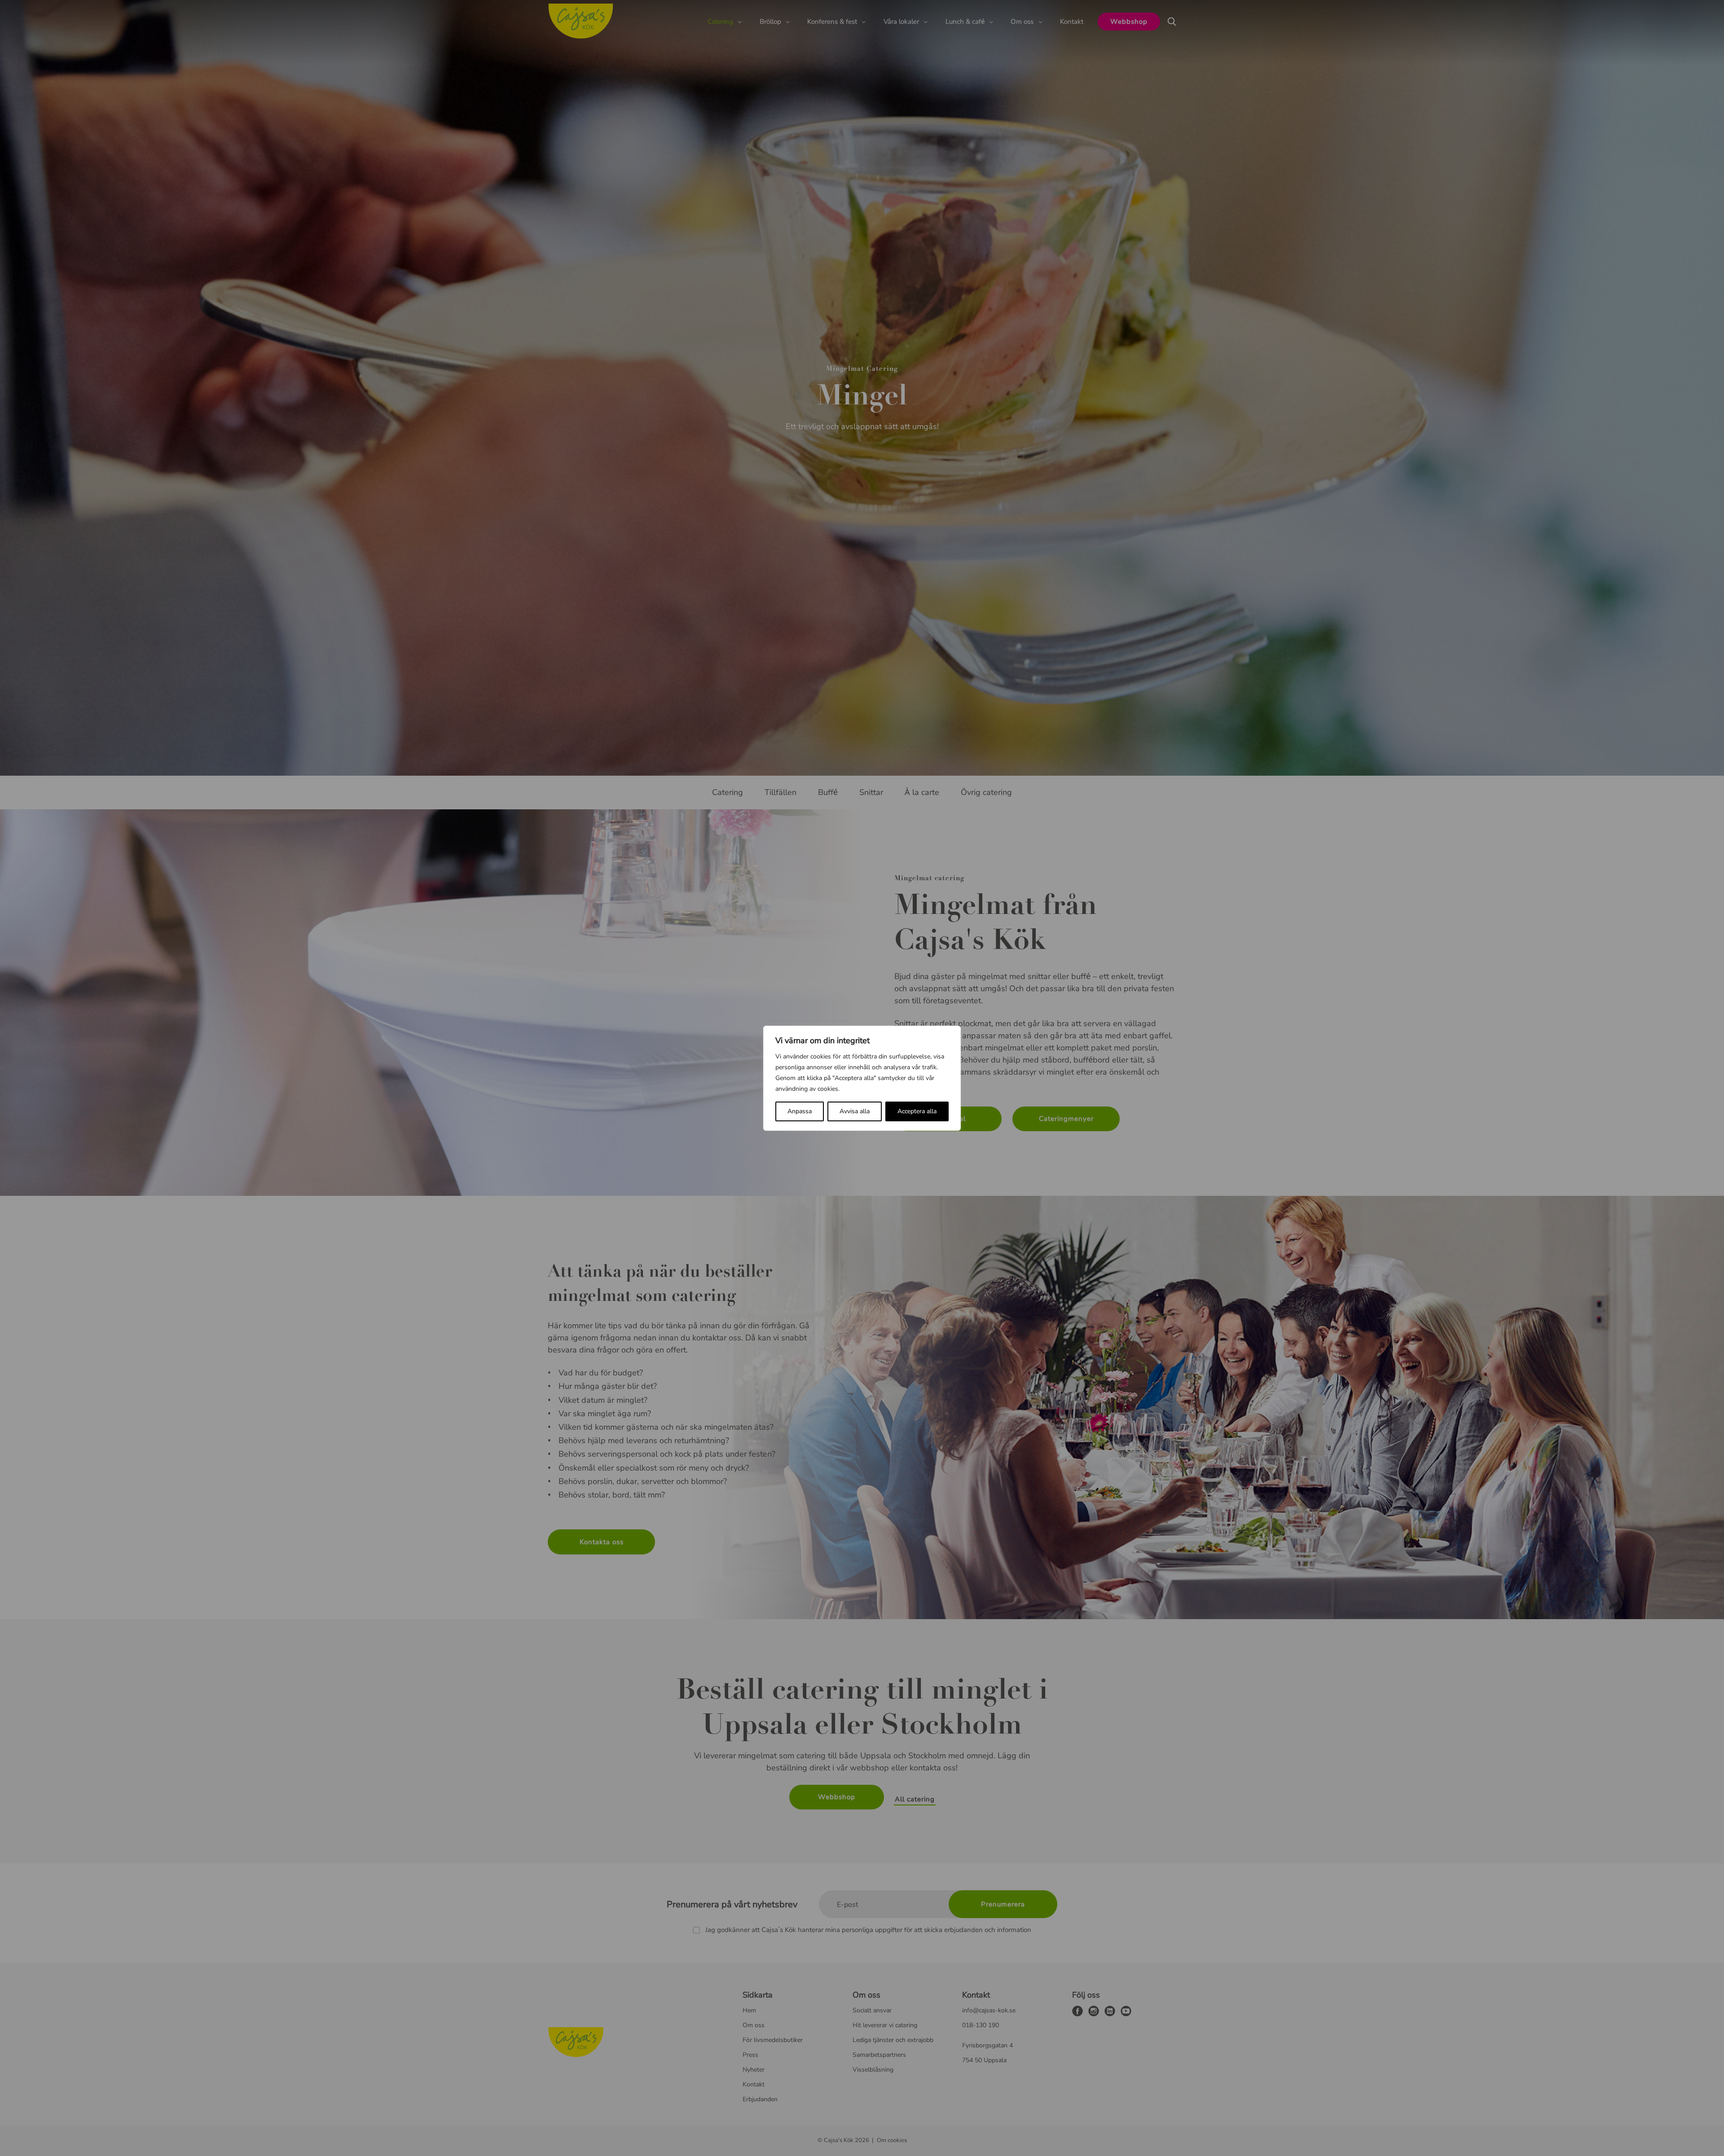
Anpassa (800, 1111)
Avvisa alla (855, 1111)
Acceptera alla (917, 1111)
